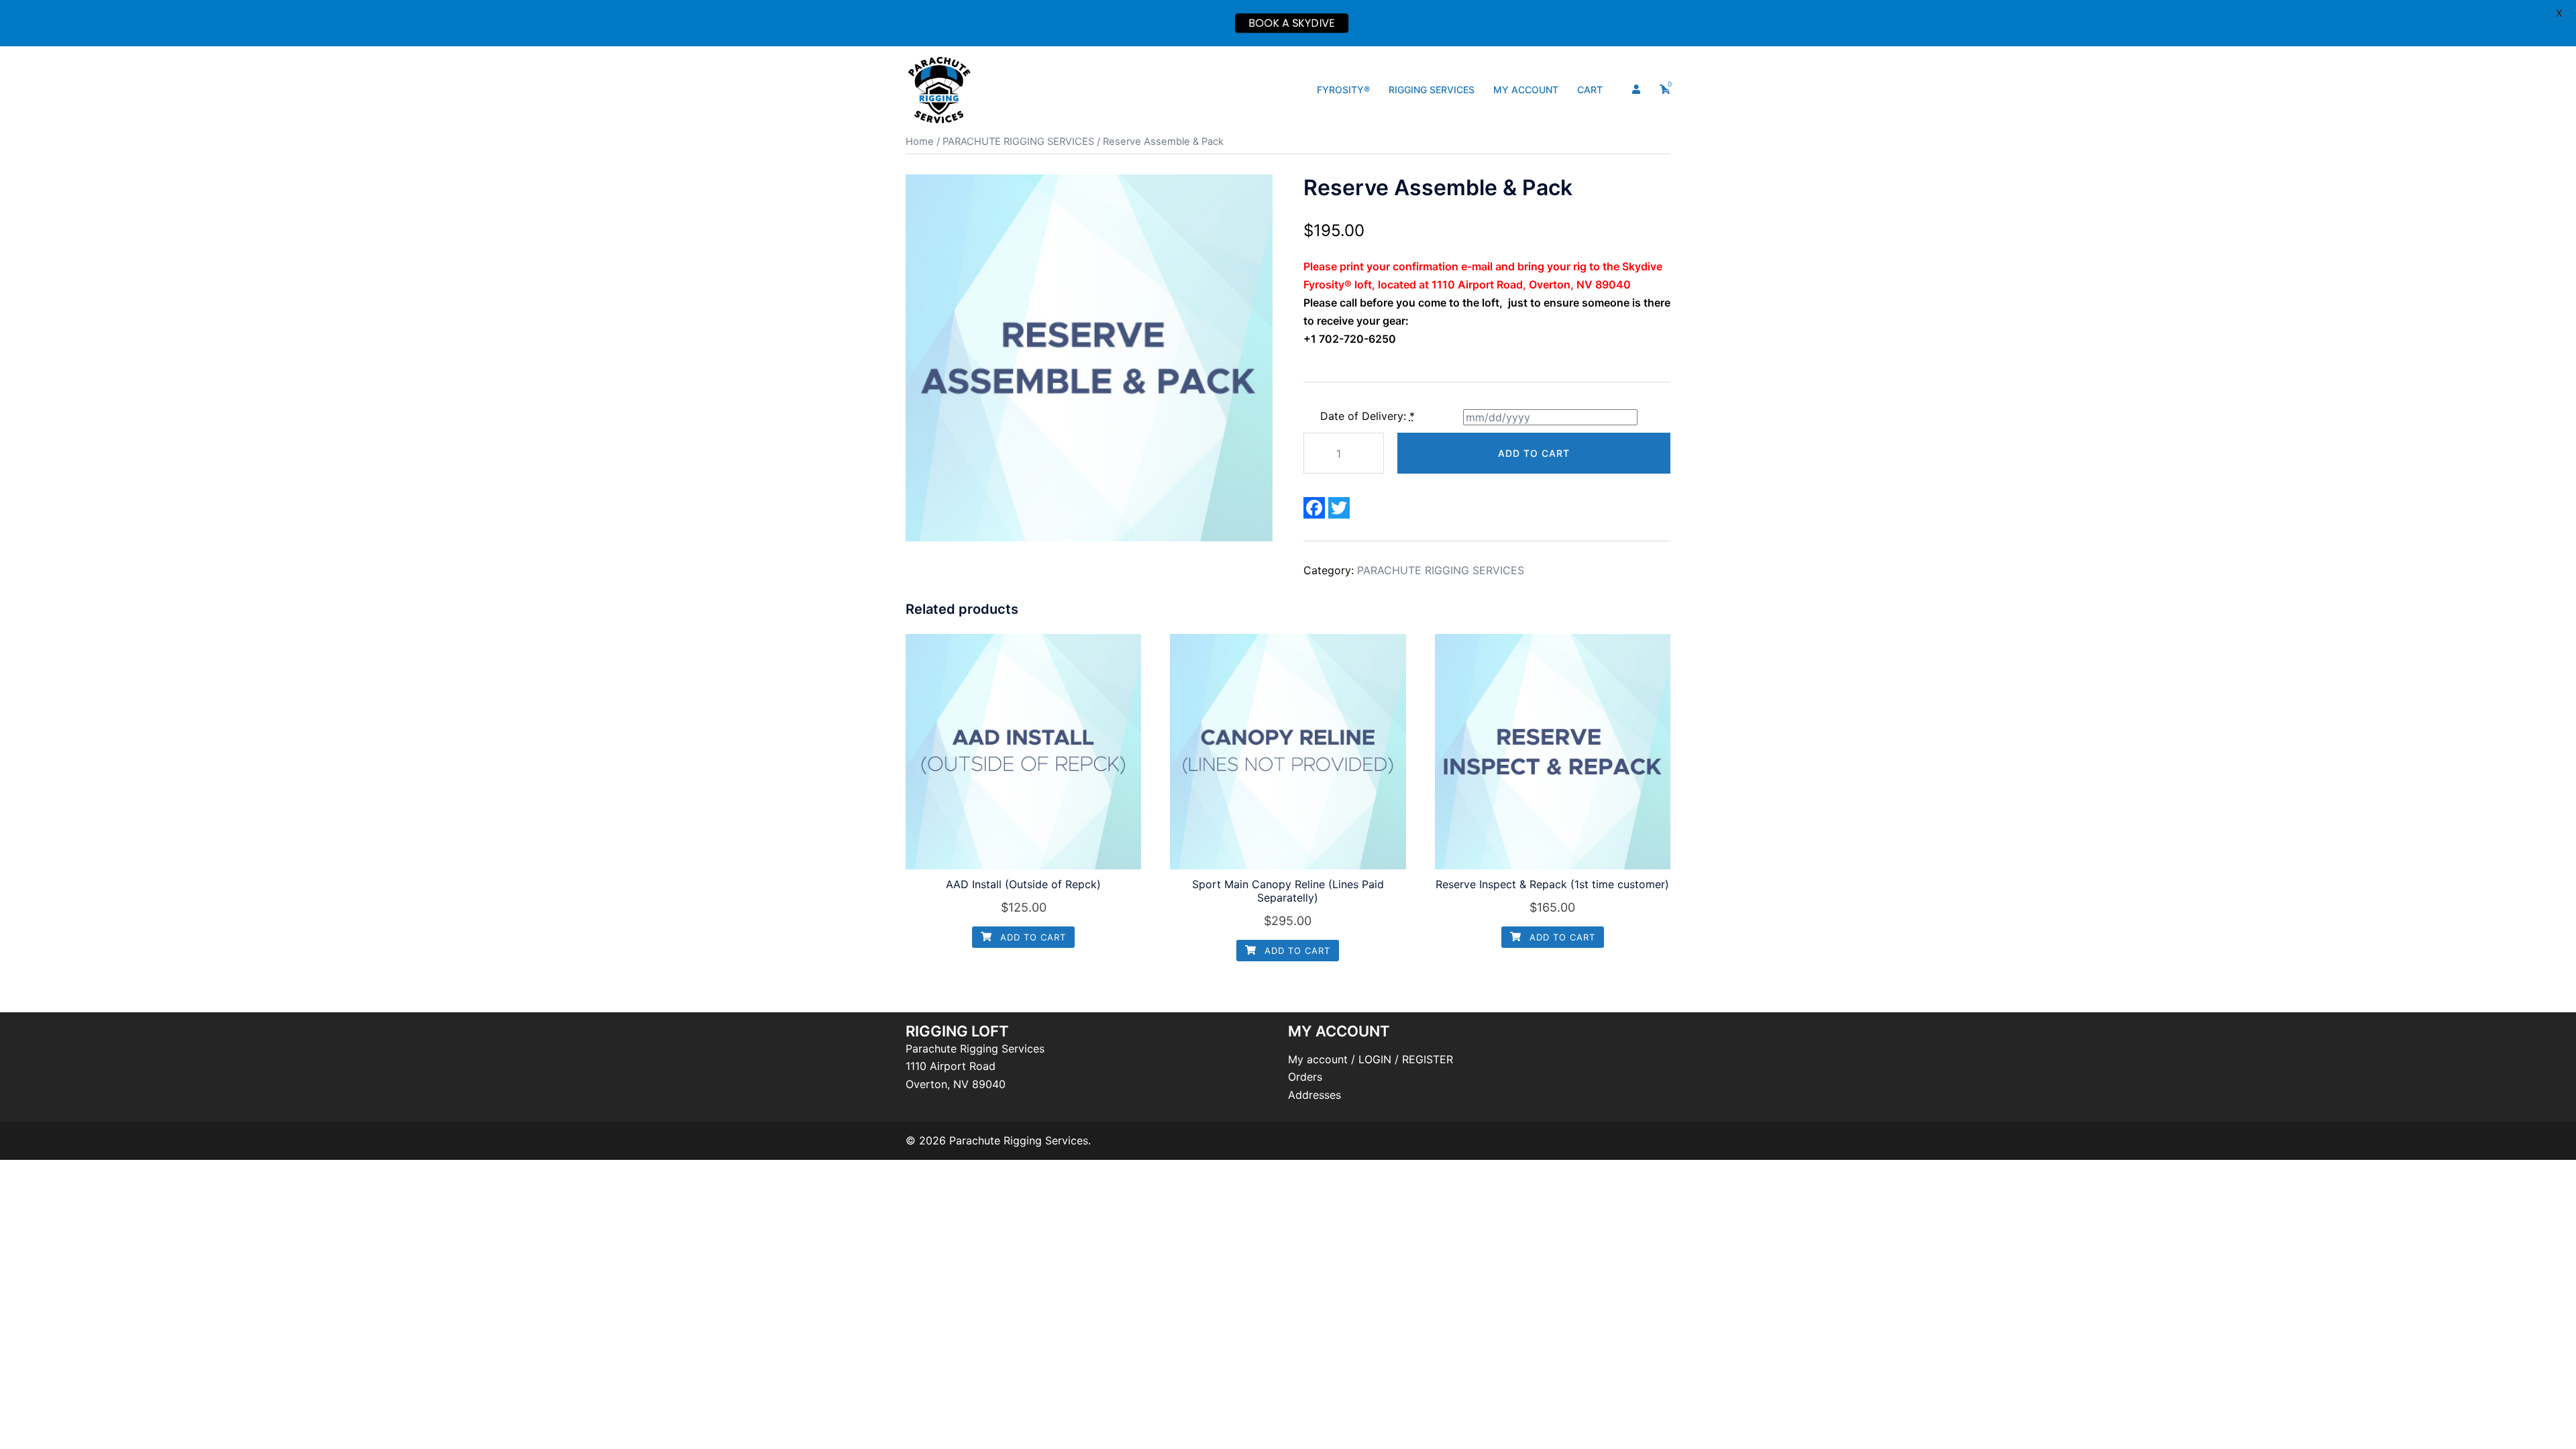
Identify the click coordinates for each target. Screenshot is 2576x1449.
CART (1590, 90)
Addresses (1314, 1095)
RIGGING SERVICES (1432, 90)
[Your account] (1638, 90)
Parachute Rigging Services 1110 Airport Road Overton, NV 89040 (975, 1067)
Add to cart (1534, 453)
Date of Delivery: (1367, 416)
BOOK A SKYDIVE (1292, 23)
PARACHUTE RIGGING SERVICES (1018, 142)
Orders (1305, 1077)
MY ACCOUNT (1526, 90)
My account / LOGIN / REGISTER (1371, 1059)
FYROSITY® (1343, 90)
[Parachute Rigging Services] (939, 89)
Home (920, 142)
